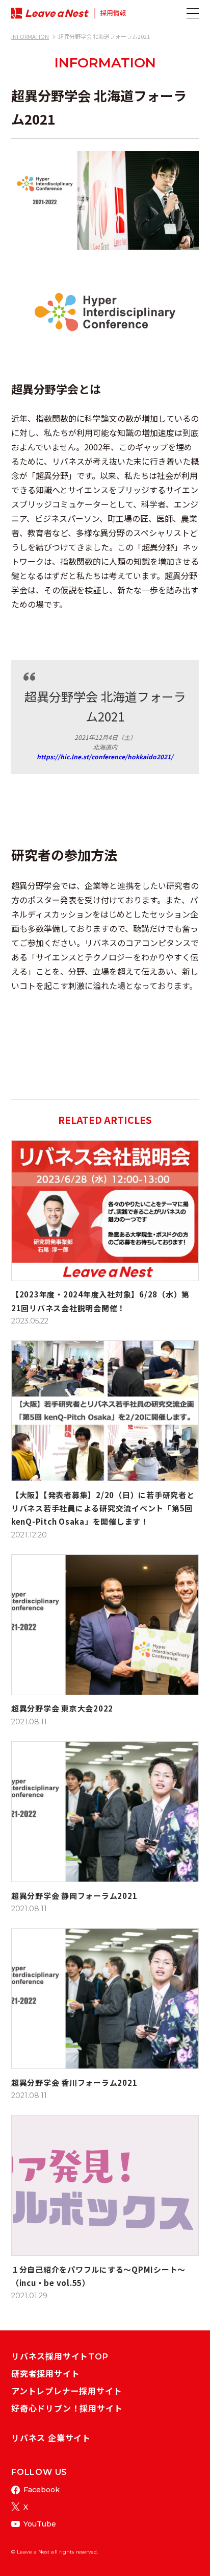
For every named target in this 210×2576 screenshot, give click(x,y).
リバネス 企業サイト (51, 2438)
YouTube (40, 2524)
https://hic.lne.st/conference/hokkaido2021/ (105, 756)
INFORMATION (30, 36)
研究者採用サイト (45, 2374)
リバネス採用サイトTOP (60, 2357)
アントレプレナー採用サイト (67, 2391)
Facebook (42, 2490)
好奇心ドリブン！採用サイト (67, 2409)
